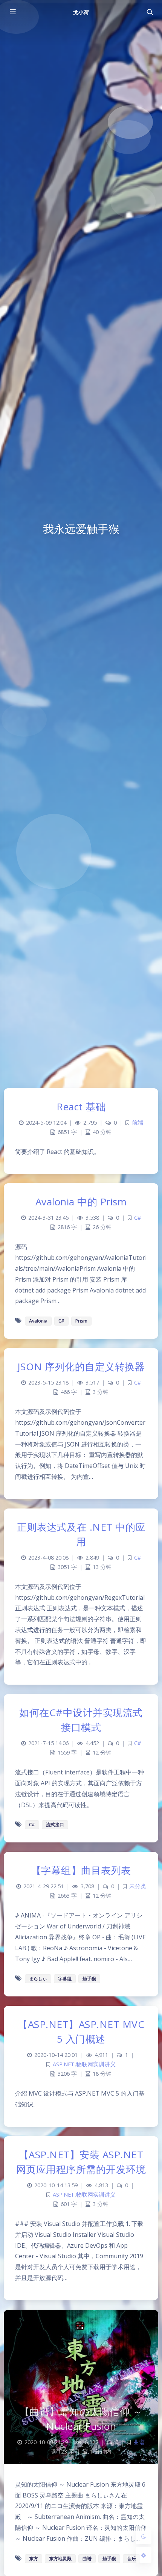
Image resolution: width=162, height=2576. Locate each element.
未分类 (138, 1886)
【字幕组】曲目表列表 (81, 1870)
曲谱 (139, 2442)
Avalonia (38, 1321)
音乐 (131, 2559)
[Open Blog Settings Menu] (144, 2555)
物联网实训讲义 (96, 2064)
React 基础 (81, 1107)
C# (138, 1218)
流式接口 (55, 1825)
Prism (81, 1321)
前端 (138, 1123)
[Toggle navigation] (150, 12)
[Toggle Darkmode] (144, 2536)
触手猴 (89, 1979)
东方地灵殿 (60, 2559)
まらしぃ (38, 1979)
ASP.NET (64, 2064)
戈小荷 (81, 12)
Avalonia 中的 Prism (81, 1202)
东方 (34, 2559)
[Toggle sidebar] (12, 12)
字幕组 (65, 1979)
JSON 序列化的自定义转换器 (81, 1367)
